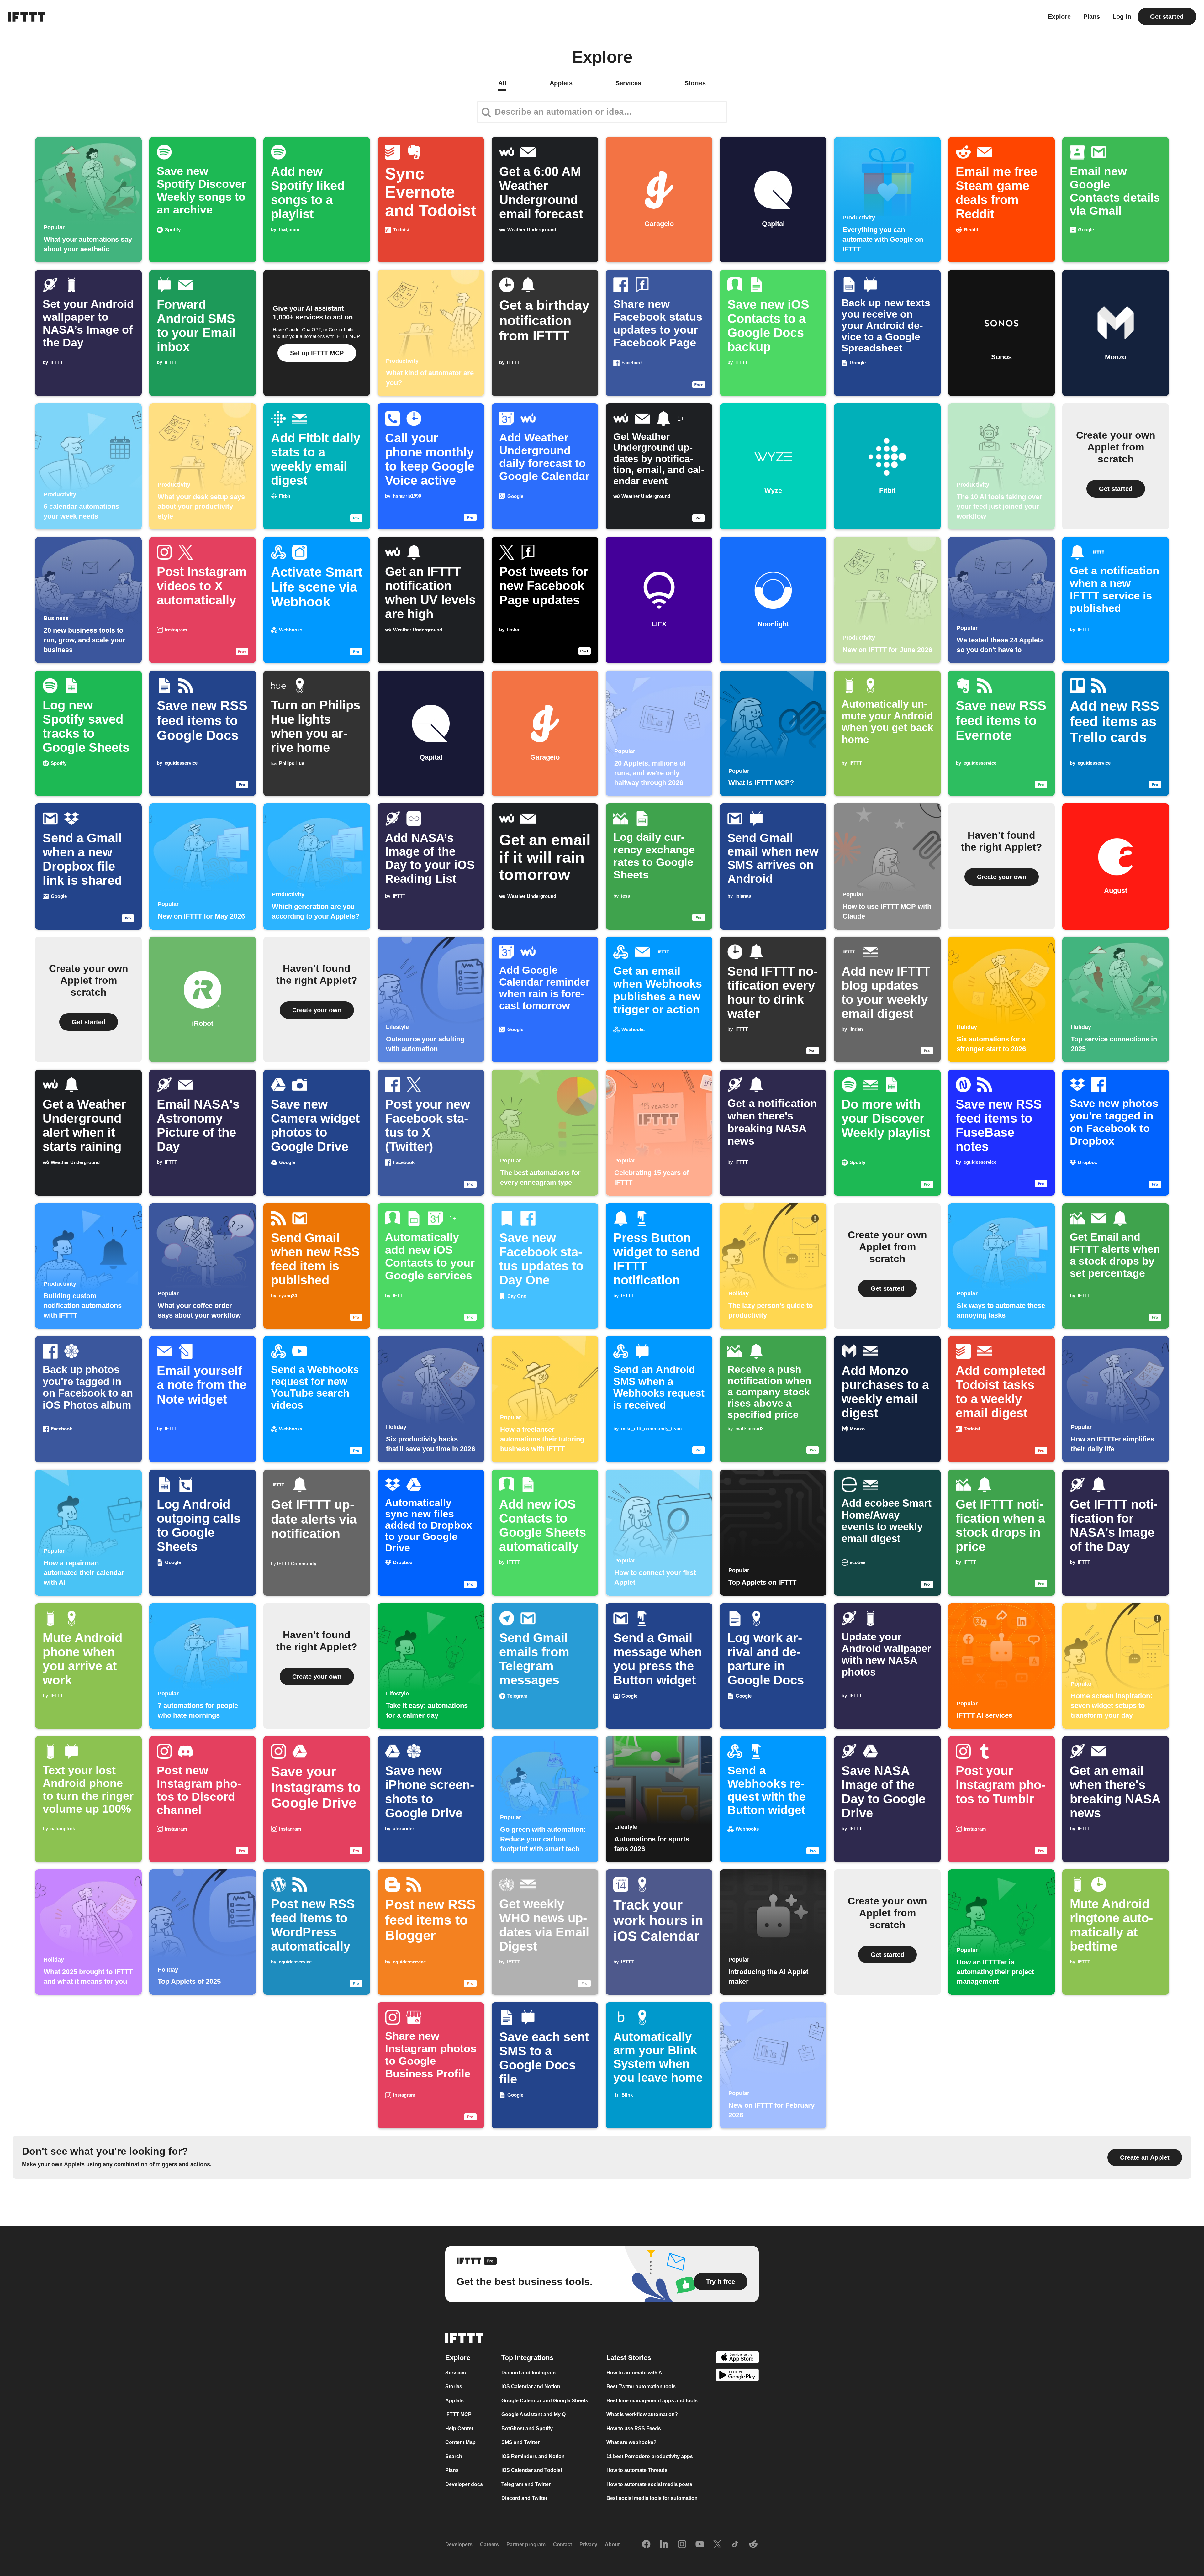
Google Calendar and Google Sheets (545, 2401)
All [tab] (502, 83)
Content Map (460, 2442)
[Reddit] (753, 2545)
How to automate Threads (637, 2470)
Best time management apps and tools (652, 2401)
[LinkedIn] (664, 2545)
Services (456, 2373)
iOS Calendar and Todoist (532, 2470)
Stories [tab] (695, 83)
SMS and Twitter (520, 2442)
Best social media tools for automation (652, 2498)
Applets (454, 2401)
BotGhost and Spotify (527, 2428)
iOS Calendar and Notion (531, 2386)
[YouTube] (700, 2545)
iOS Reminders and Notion (533, 2456)
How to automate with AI (635, 2373)
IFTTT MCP (458, 2414)
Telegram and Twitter (526, 2484)
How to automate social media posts (649, 2484)
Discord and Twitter (524, 2498)
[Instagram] (682, 2545)
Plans (1092, 17)
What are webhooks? (631, 2442)
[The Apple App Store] (737, 2358)
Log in (1122, 17)
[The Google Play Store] (737, 2376)
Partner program (526, 2544)
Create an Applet (1145, 2157)
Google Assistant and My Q (533, 2414)
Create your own (1002, 877)
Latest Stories (629, 2358)
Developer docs (464, 2484)
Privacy (588, 2544)
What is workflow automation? (642, 2414)
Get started (1167, 17)
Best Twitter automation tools (641, 2386)
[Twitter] (717, 2545)
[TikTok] (735, 2545)
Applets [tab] (561, 83)
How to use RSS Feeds (634, 2428)
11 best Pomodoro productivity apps (650, 2456)
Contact (562, 2544)
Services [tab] (628, 83)
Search (454, 2456)
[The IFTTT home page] (27, 17)
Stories (454, 2386)
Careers (489, 2544)
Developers (459, 2544)
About (612, 2544)
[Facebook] (646, 2545)
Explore (1059, 17)
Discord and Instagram (528, 2373)
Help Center (459, 2428)
